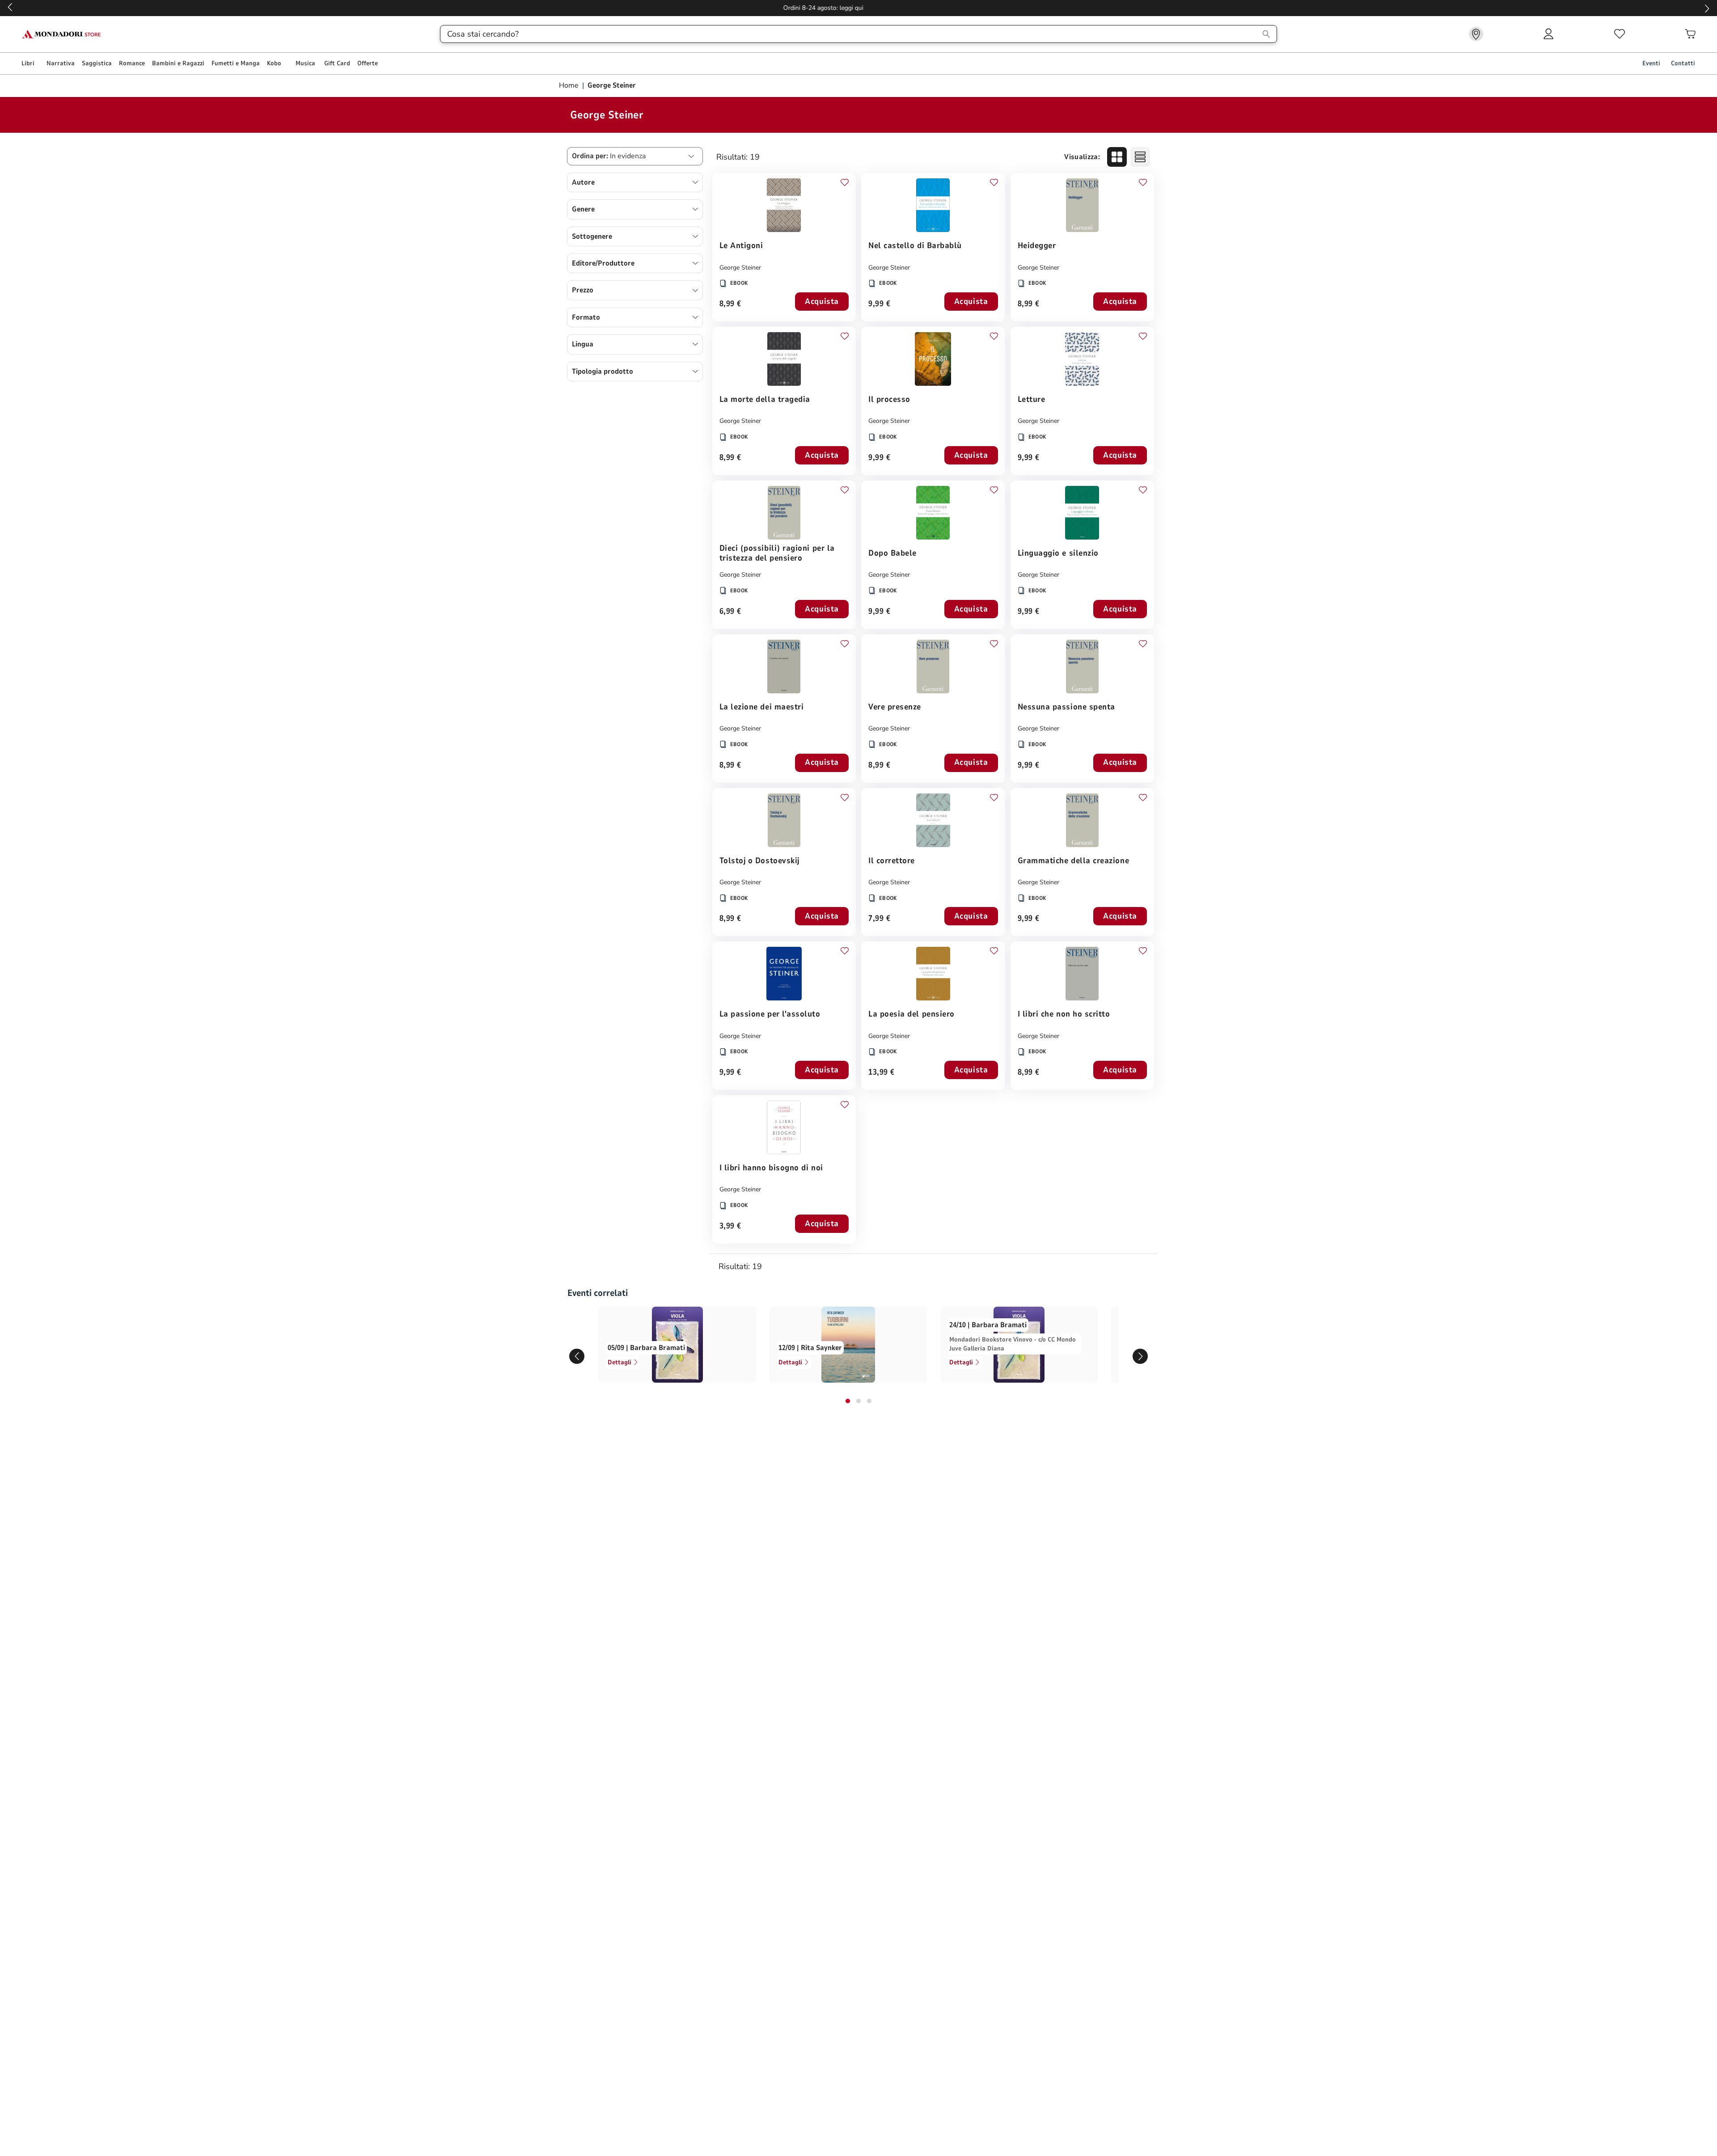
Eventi (1651, 63)
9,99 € (879, 304)
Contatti (1683, 63)
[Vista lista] (1140, 157)
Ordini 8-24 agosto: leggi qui (859, 8)
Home (570, 85)
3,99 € (730, 1226)
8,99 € (730, 304)
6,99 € (730, 612)
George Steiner (740, 268)
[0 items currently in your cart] (1690, 34)
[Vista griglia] (1117, 157)
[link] (1476, 34)
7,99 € (879, 919)
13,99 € (882, 1073)
